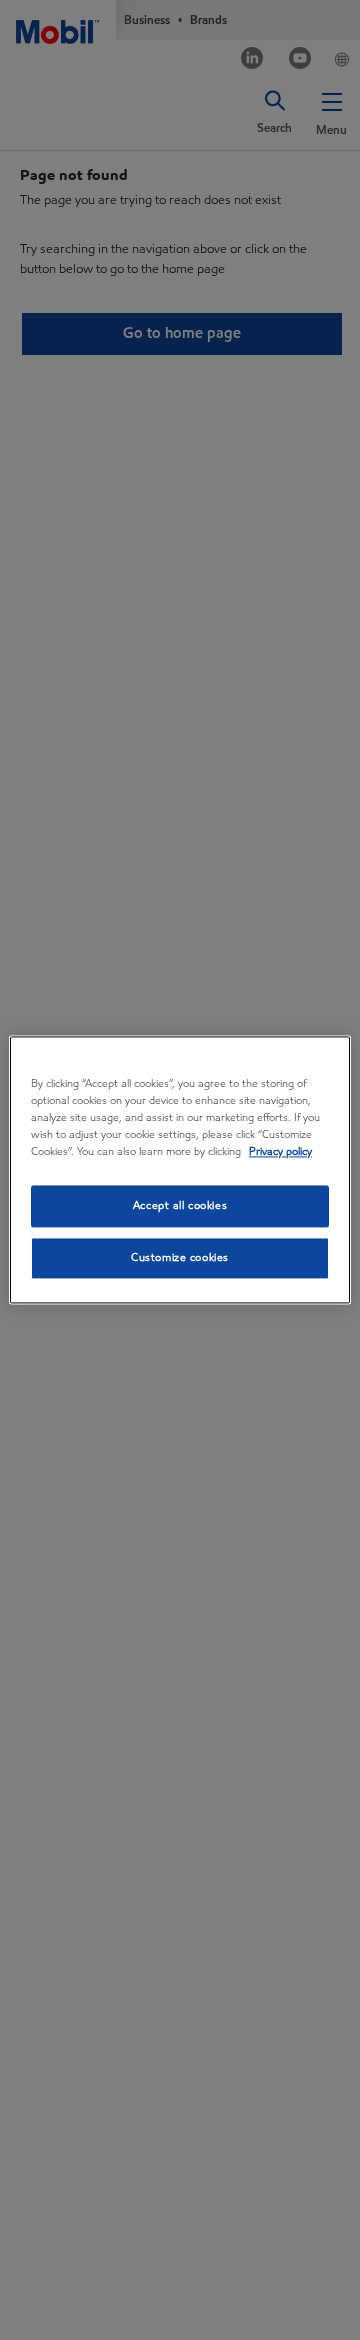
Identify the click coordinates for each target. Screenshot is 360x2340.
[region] (180, 1169)
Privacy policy (280, 1152)
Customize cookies (180, 1258)
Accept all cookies (180, 1206)
